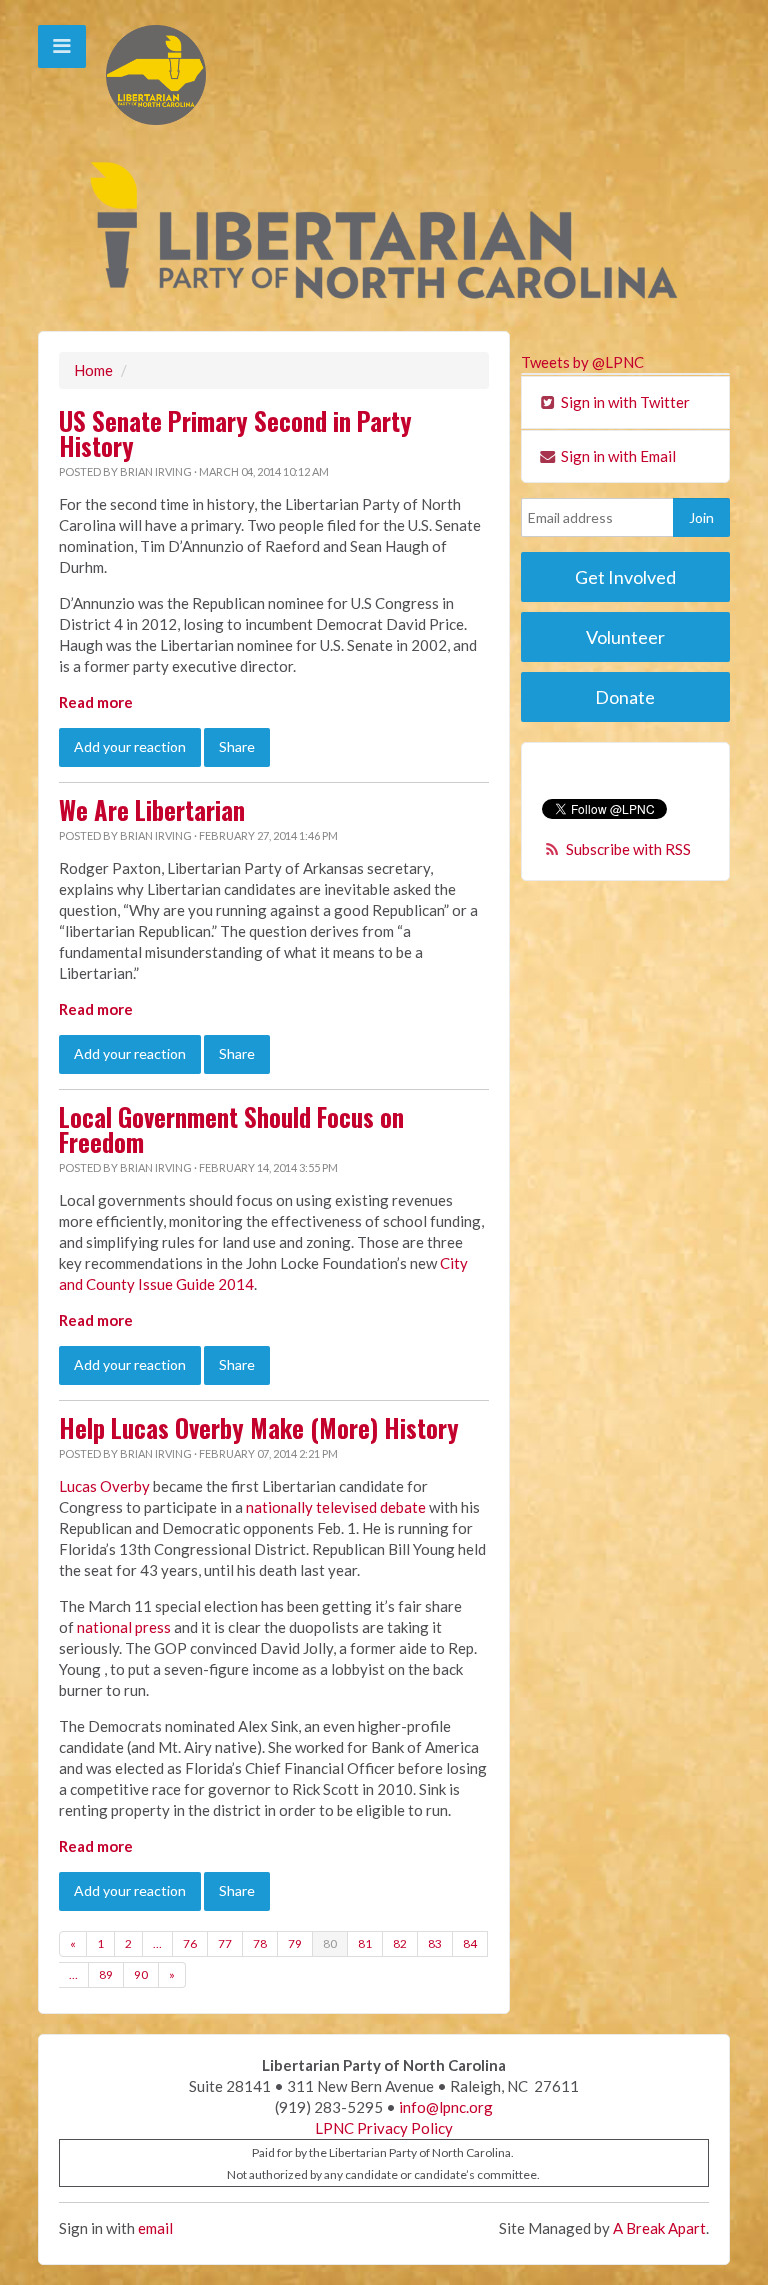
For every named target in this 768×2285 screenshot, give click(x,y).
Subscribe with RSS (628, 849)
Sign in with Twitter (624, 402)
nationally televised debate (336, 1507)
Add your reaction (130, 746)
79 (295, 1943)
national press (124, 1627)
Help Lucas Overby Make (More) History (259, 1428)
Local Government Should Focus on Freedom (231, 1129)
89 (106, 1974)
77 (225, 1943)
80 (330, 1943)
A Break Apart (659, 2228)
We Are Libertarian (152, 810)
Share (237, 746)
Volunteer (625, 637)
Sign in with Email (617, 456)
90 (141, 1974)
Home (93, 370)
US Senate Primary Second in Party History (235, 433)
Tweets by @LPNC (582, 362)
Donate (625, 697)
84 (470, 1943)
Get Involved (625, 577)
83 (435, 1943)
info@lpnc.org (446, 2107)
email (155, 2228)
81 (365, 1943)
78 (260, 1943)
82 (400, 1943)
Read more (96, 702)
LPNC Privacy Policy (384, 2128)
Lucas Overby (104, 1486)
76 (190, 1943)
